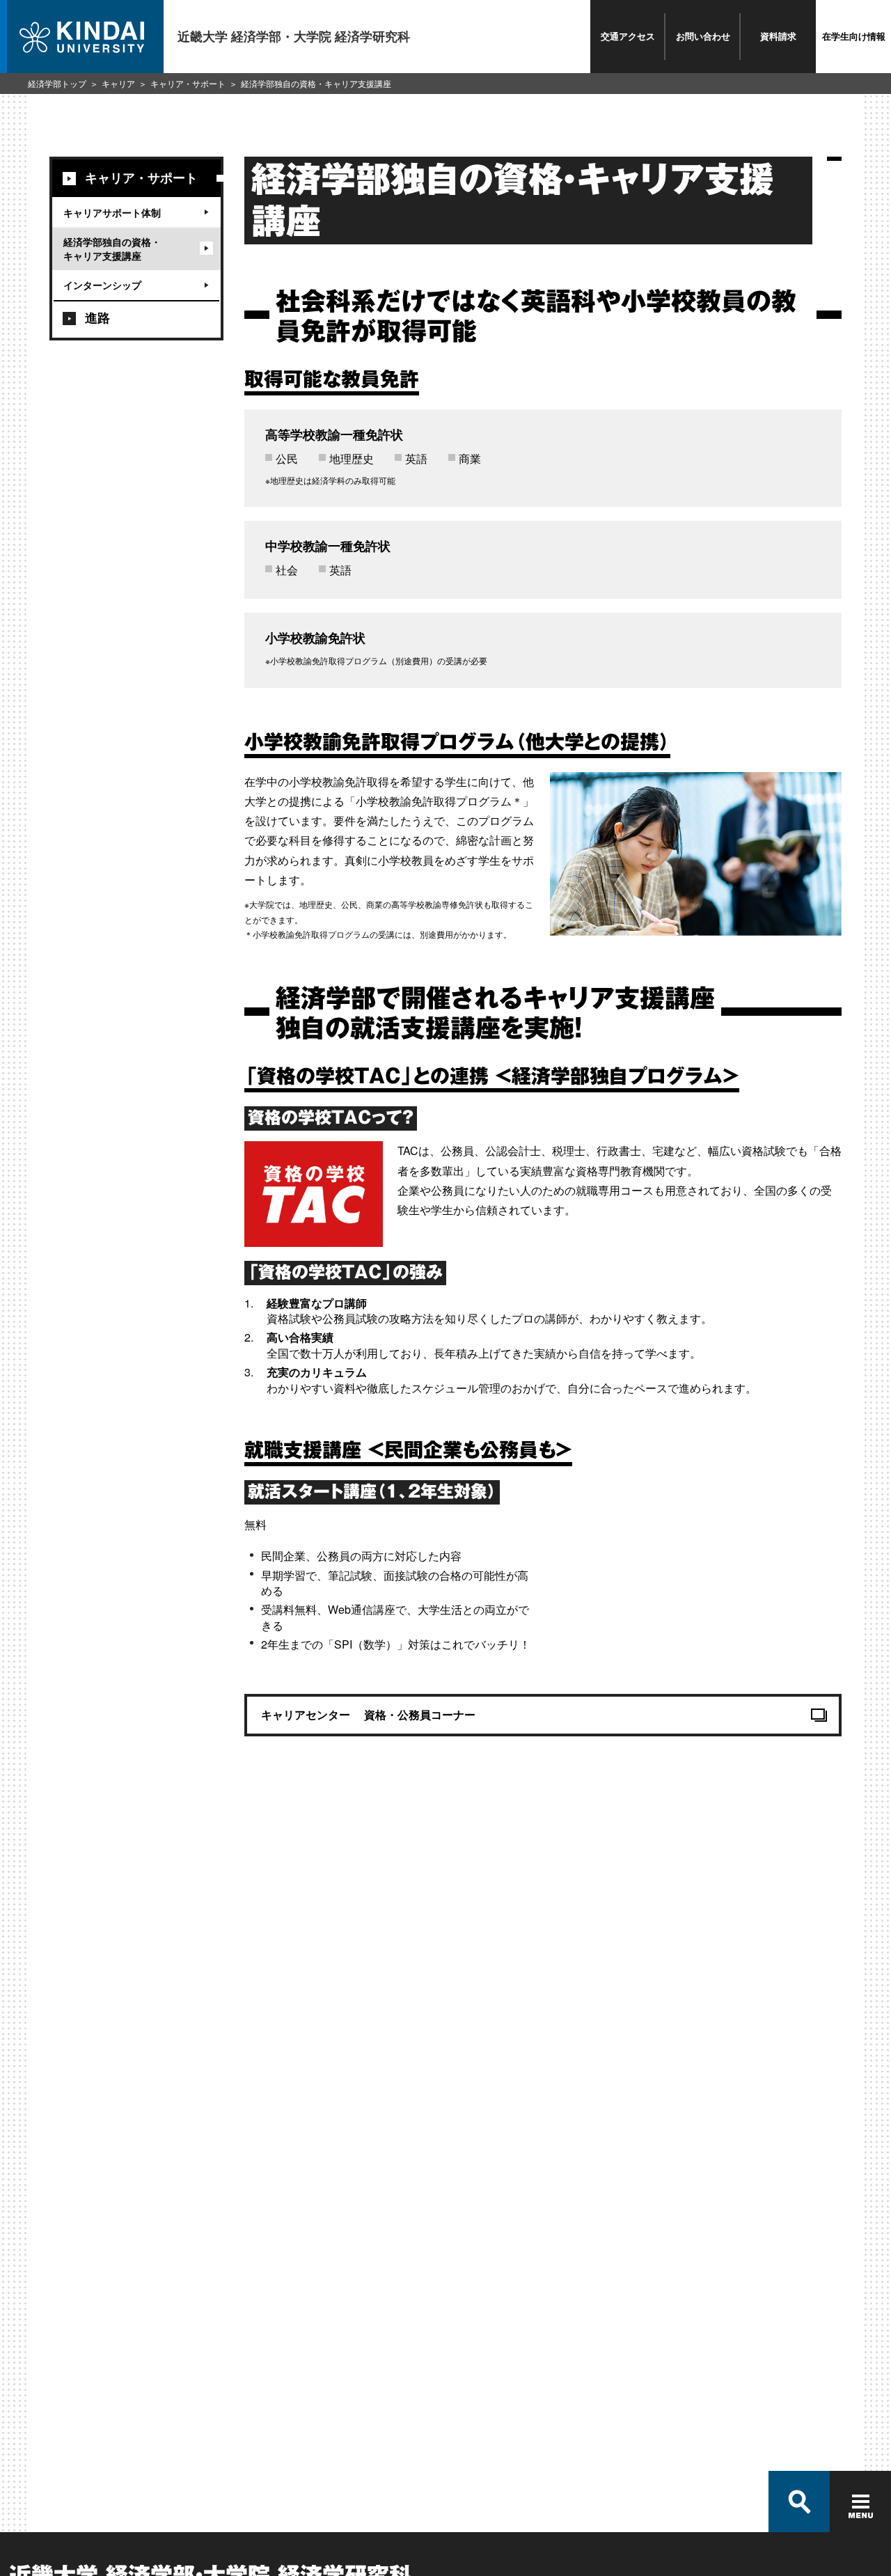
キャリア (118, 83)
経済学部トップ (57, 83)
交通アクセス (628, 36)
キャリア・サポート (188, 83)
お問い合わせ (703, 36)
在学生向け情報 (854, 36)
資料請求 (778, 36)
